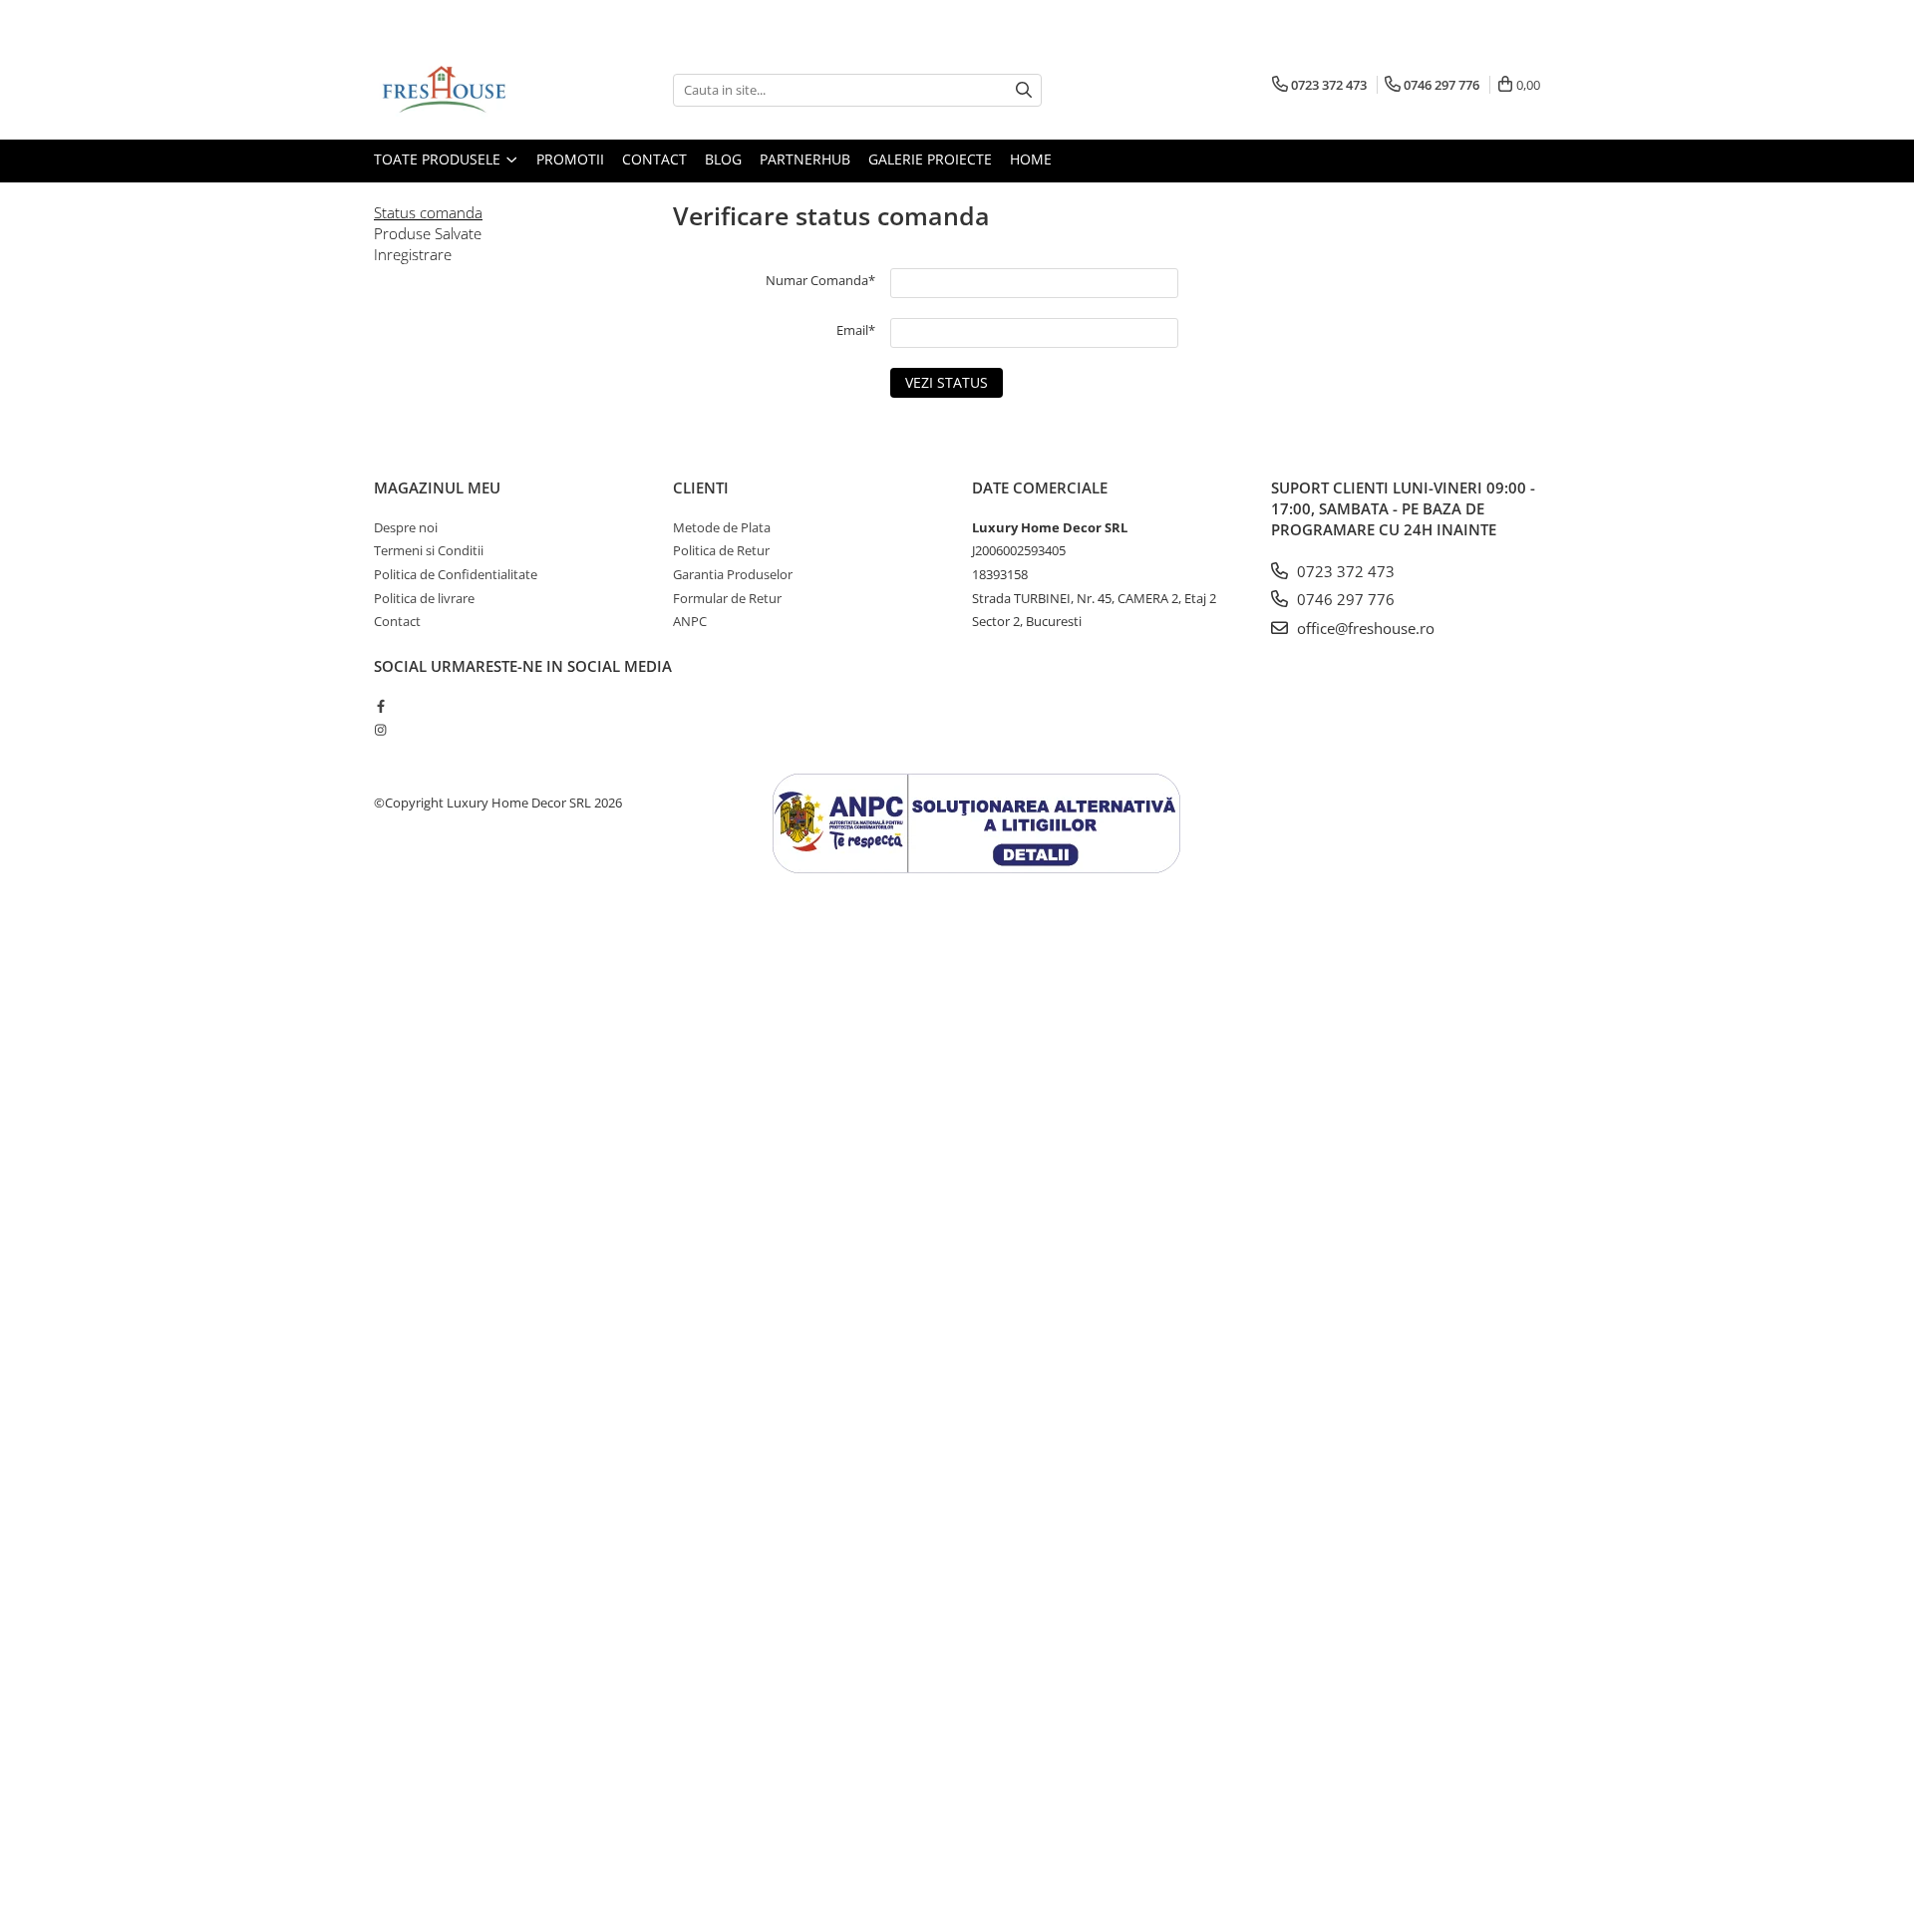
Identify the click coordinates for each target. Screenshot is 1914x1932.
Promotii (570, 159)
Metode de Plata (722, 527)
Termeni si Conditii (429, 550)
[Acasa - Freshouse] (474, 90)
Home (1031, 159)
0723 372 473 (1344, 571)
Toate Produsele (439, 159)
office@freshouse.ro (1364, 628)
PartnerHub (805, 159)
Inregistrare (413, 254)
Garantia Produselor (733, 574)
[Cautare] (1024, 90)
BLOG (723, 159)
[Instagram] (380, 730)
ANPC (690, 621)
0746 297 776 (1344, 599)
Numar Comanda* (820, 280)
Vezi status (947, 382)
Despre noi (406, 527)
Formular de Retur (727, 598)
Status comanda (428, 212)
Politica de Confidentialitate (456, 574)
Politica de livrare (424, 598)
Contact (654, 159)
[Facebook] (380, 706)
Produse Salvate (428, 233)
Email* (856, 330)
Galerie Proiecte (930, 159)
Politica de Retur (721, 550)
